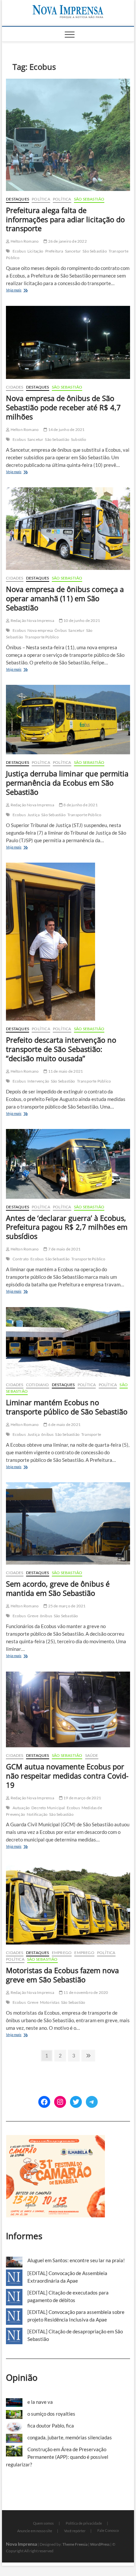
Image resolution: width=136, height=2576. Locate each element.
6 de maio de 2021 (64, 1424)
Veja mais (23, 291)
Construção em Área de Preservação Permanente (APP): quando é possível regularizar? (57, 2457)
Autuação (21, 1808)
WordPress (100, 2544)
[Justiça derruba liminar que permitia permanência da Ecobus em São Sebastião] (68, 720)
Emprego (62, 1953)
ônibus (47, 1434)
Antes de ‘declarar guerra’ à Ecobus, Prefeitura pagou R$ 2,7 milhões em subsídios (67, 1227)
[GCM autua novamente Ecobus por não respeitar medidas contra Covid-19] (68, 1709)
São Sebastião (89, 199)
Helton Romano (24, 241)
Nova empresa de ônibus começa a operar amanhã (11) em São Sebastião (65, 598)
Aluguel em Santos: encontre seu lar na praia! (76, 2260)
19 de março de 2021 (82, 1798)
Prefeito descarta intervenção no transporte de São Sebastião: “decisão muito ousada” (61, 1049)
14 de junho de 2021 (66, 429)
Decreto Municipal (48, 1808)
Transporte (91, 1434)
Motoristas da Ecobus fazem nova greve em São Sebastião (62, 1975)
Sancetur (73, 251)
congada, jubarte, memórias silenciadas (70, 2437)
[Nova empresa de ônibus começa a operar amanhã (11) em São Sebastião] (68, 529)
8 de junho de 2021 (80, 805)
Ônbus (61, 630)
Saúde (92, 1755)
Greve (33, 1616)
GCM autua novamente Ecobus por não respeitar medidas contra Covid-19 (67, 1776)
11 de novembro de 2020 (85, 1992)
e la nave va (40, 2402)
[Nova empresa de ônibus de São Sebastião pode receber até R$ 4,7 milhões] (68, 342)
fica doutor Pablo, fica (51, 2426)
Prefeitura (54, 251)
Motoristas (50, 2002)
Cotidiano (38, 1385)
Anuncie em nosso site (35, 2531)
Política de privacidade (84, 2523)
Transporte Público (42, 637)
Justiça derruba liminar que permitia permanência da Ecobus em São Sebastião (67, 783)
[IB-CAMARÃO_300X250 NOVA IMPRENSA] (55, 2138)
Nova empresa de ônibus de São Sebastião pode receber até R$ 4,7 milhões (63, 407)
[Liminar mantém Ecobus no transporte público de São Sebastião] (68, 1342)
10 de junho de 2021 (81, 620)
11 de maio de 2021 (65, 1071)
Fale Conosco (108, 2530)
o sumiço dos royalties (51, 2414)
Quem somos (43, 2523)
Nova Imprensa (21, 2544)
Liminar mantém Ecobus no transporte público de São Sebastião (67, 1407)
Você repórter (75, 2531)
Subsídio (79, 439)
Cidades (15, 387)
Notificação (37, 1814)
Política (41, 199)
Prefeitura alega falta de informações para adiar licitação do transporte (65, 219)
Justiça (34, 815)
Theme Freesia (75, 2544)
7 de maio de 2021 (64, 1249)
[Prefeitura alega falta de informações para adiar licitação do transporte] (68, 135)
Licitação (35, 251)
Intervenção (38, 1081)
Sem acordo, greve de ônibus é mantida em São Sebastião (58, 1588)
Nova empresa (40, 630)
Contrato (21, 1259)
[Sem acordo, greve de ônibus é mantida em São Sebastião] (68, 1523)
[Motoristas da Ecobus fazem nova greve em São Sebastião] (68, 1903)
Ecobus (19, 251)
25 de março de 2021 (66, 1606)
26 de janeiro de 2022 (67, 241)
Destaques (17, 199)
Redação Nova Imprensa (32, 620)
